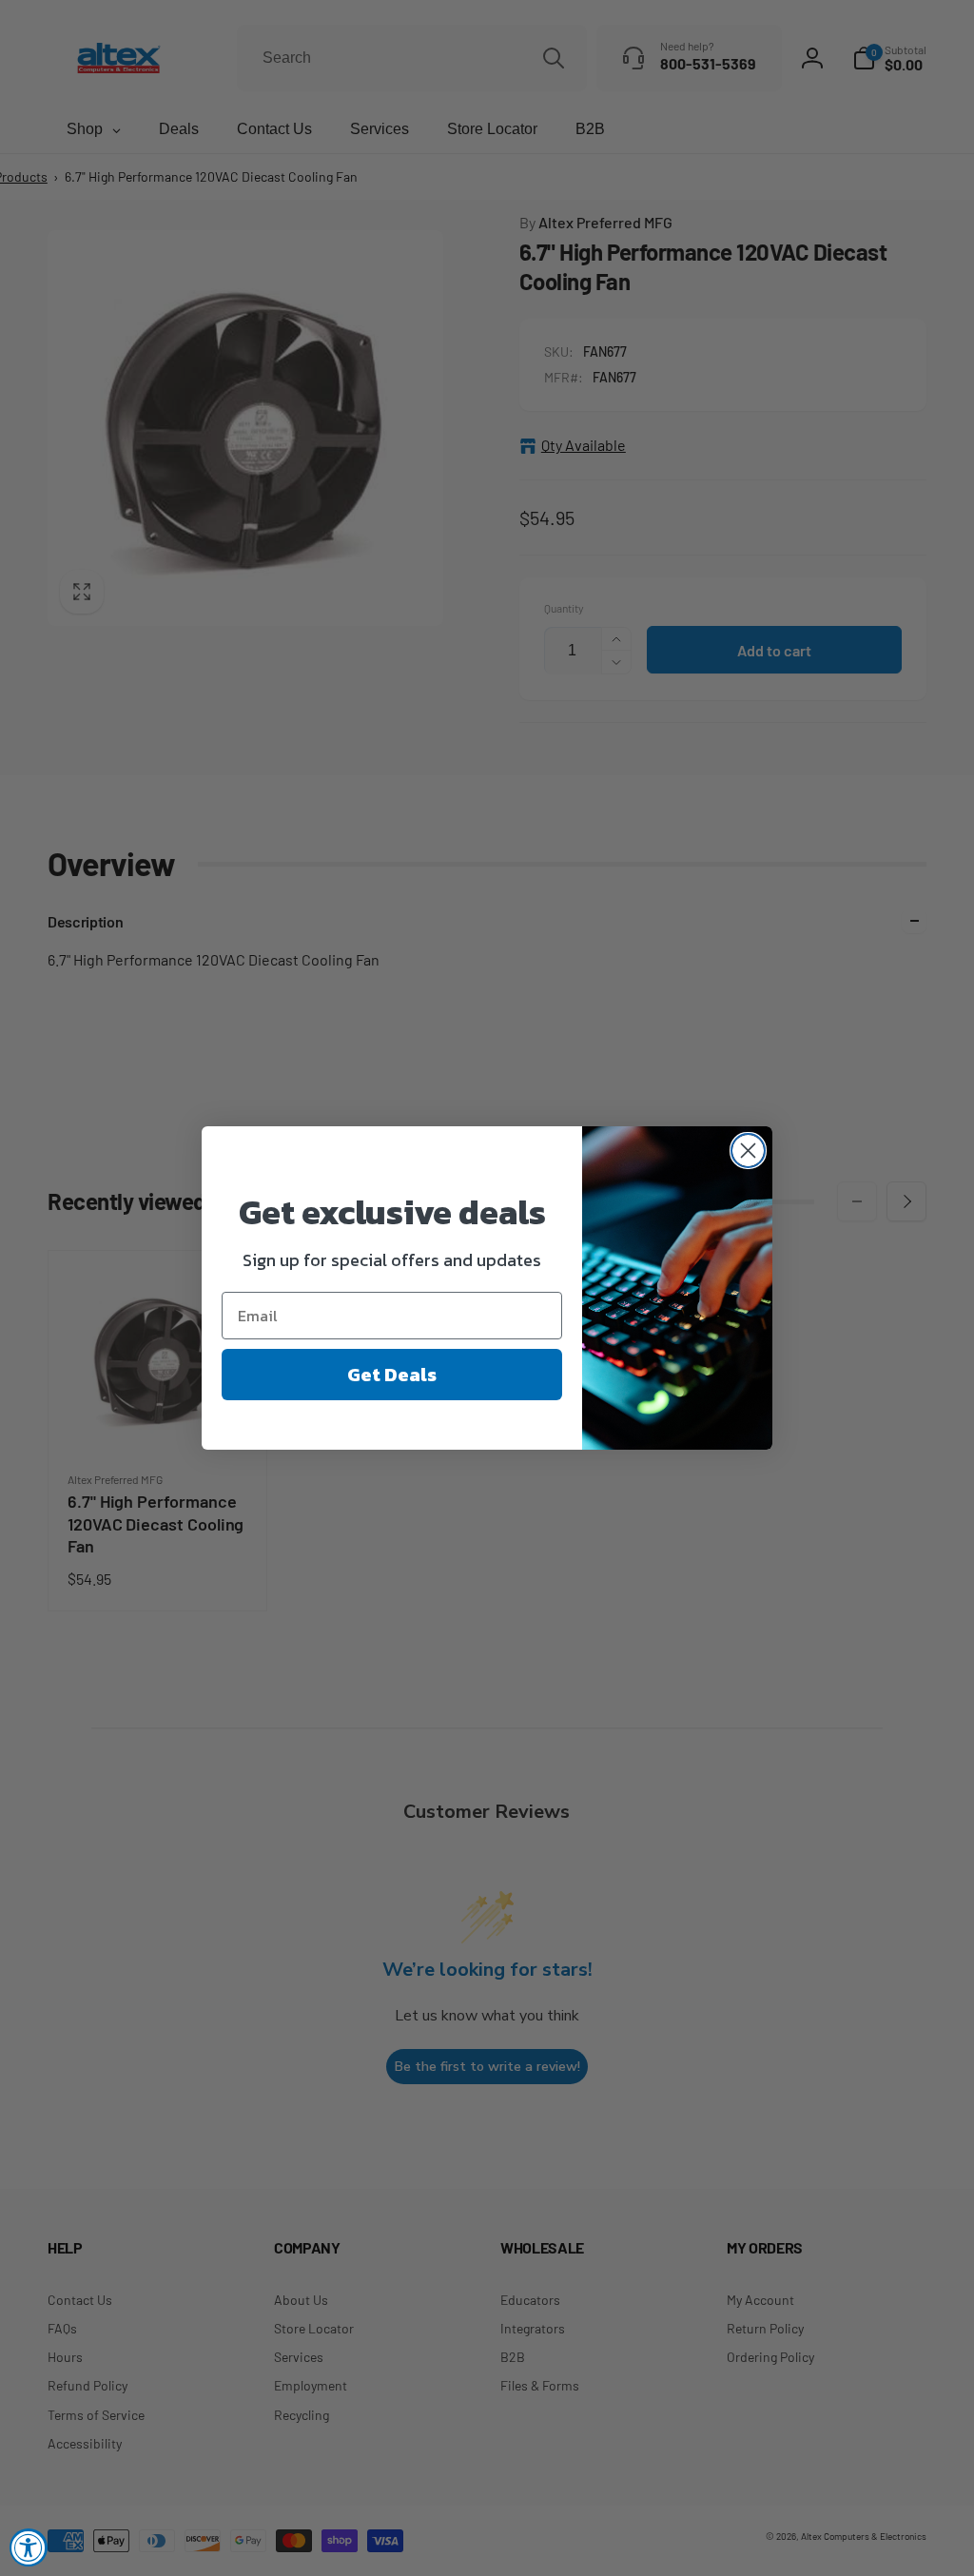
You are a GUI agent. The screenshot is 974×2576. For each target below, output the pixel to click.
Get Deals (392, 1375)
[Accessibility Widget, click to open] (29, 2547)
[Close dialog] (748, 1151)
